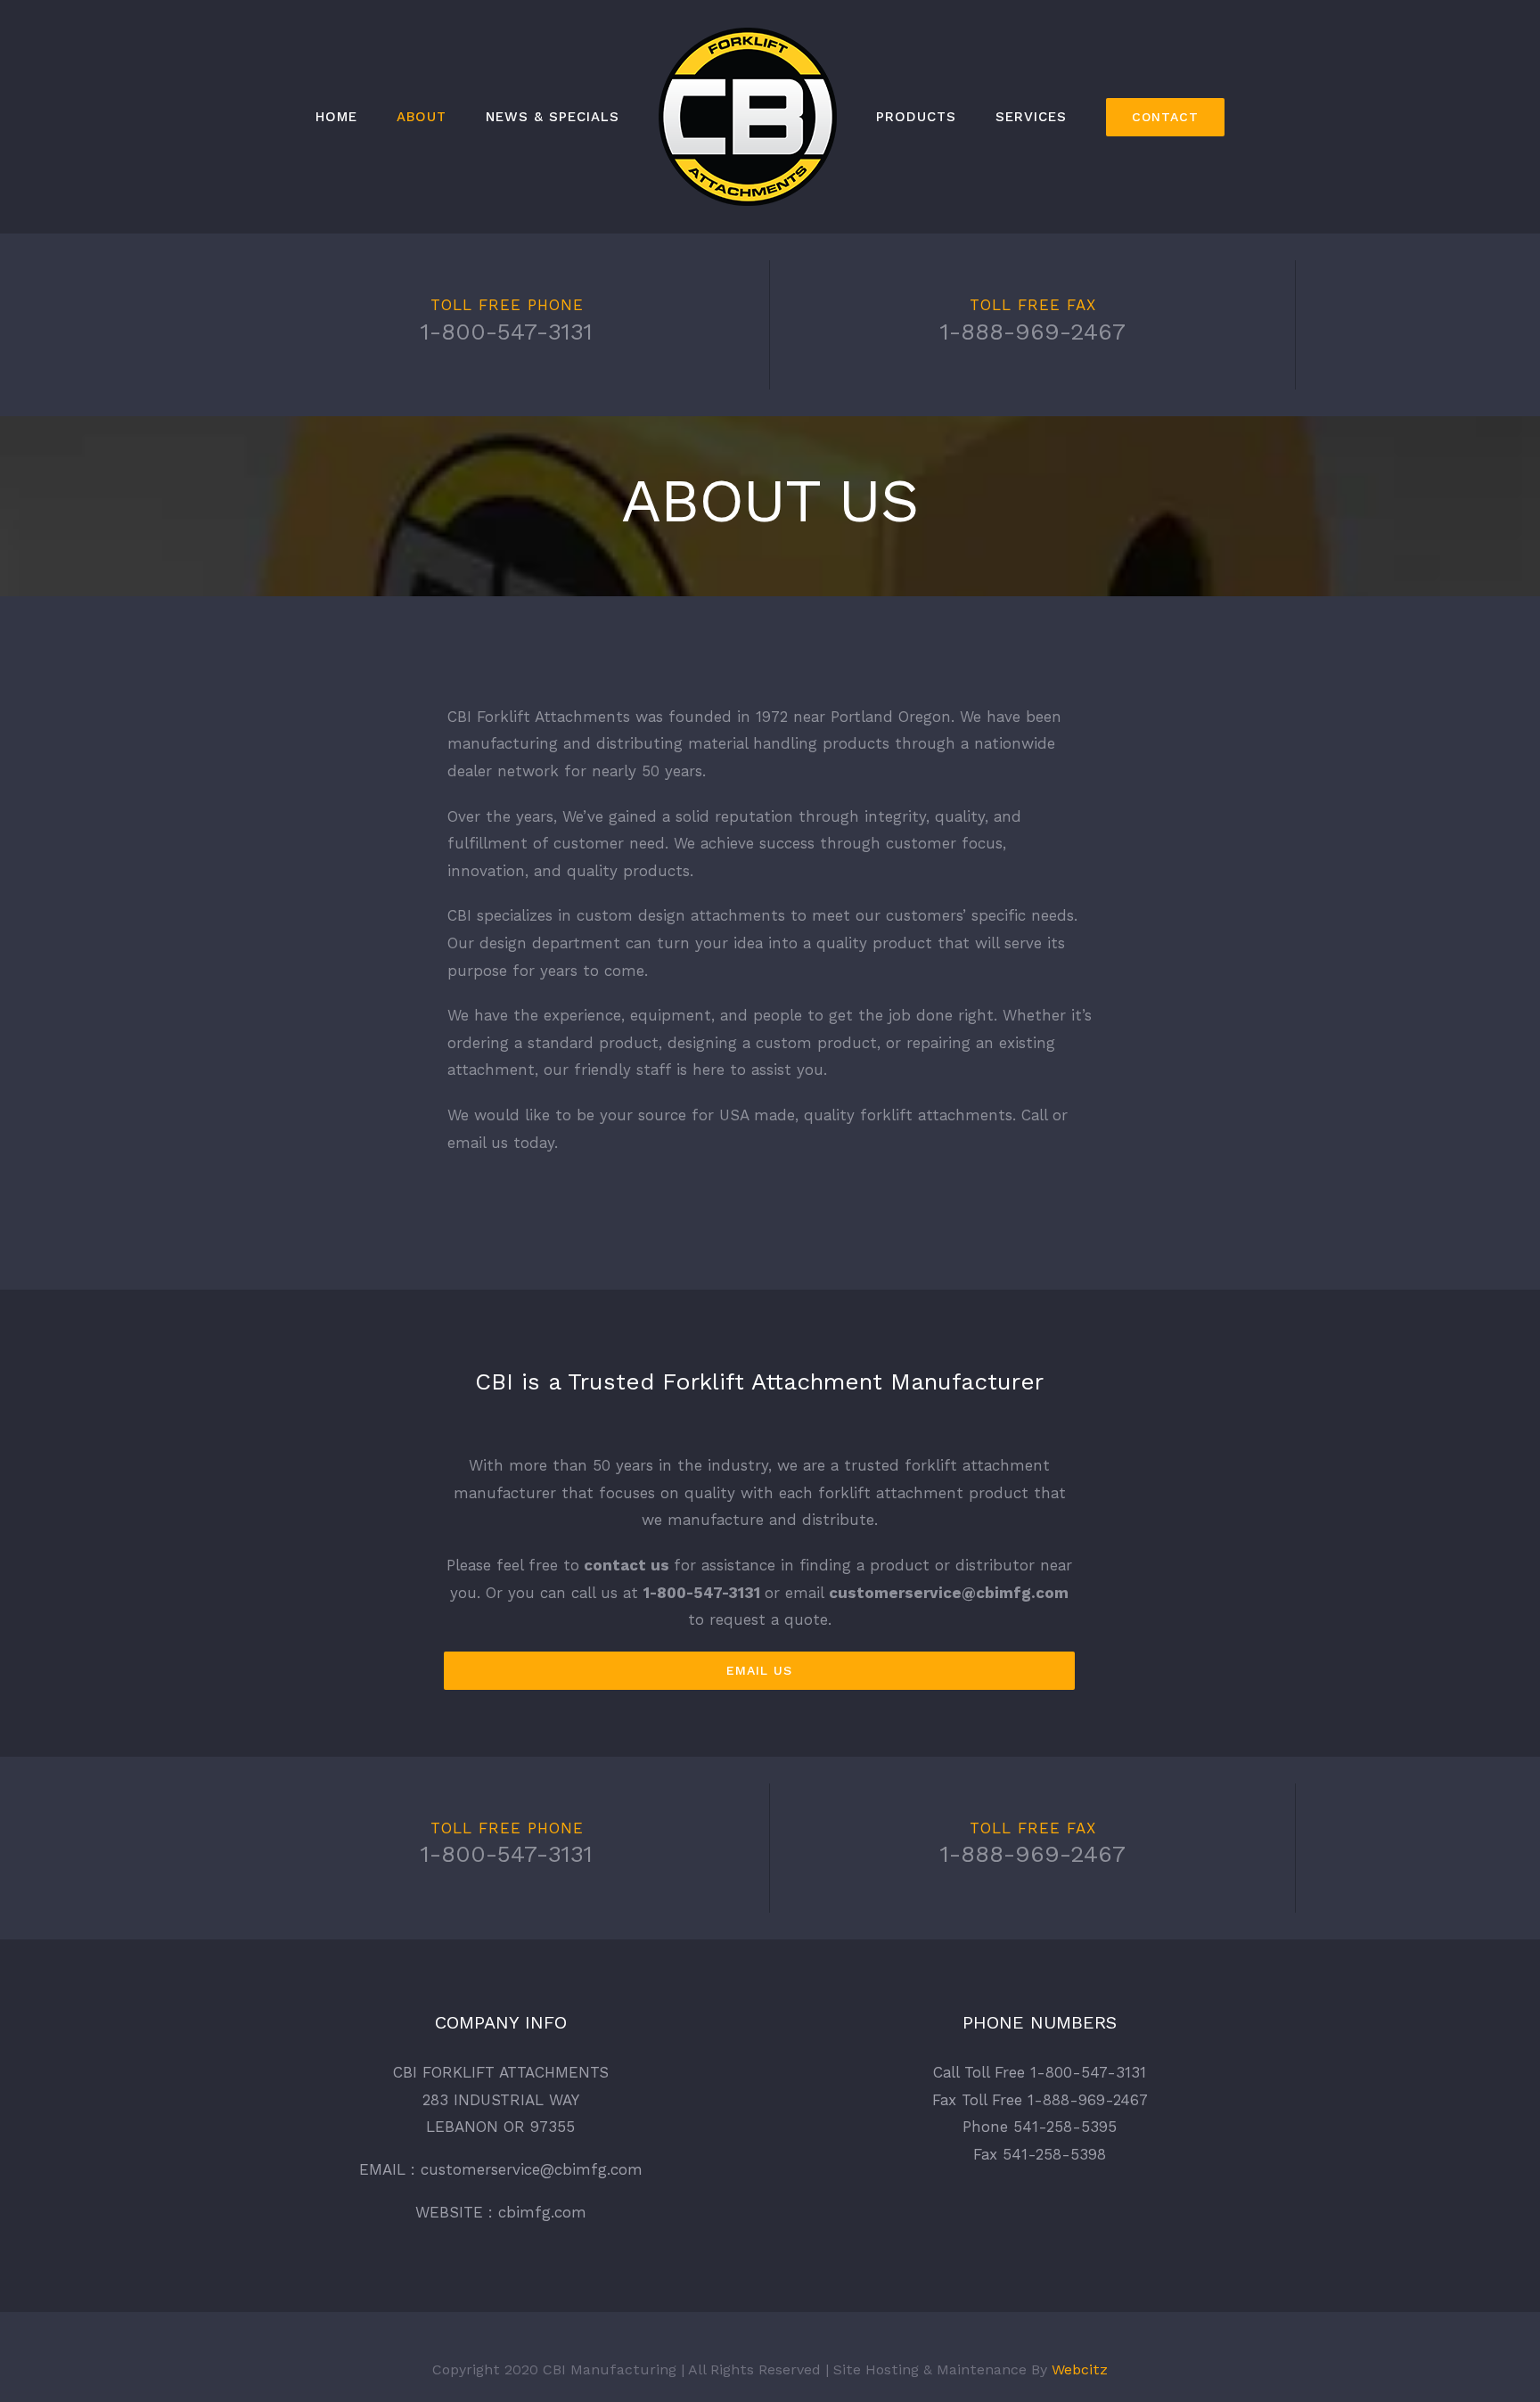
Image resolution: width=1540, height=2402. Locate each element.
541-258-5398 (1054, 2154)
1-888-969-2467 (1033, 332)
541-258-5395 (1065, 2127)
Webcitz (1080, 2369)
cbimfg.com (542, 2212)
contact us (627, 1565)
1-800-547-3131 (507, 332)
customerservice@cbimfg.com (949, 1593)
